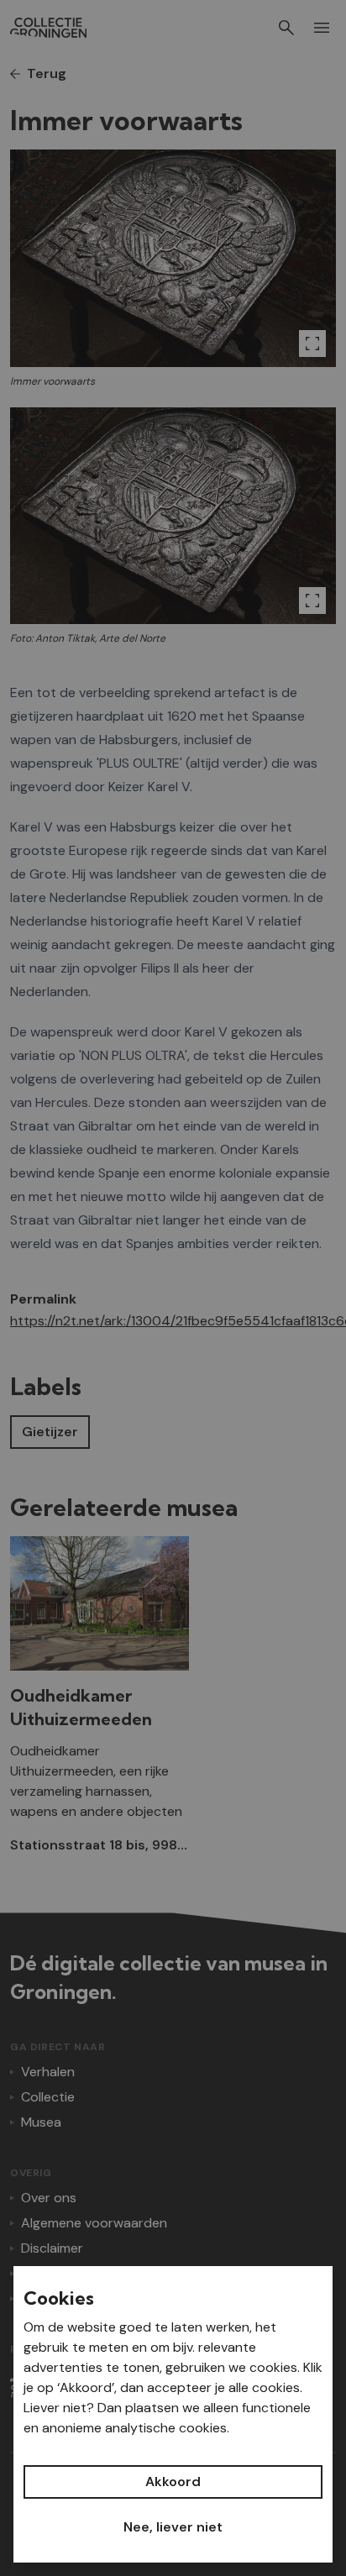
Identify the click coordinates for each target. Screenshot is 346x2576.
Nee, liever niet (173, 2527)
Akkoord (173, 2482)
